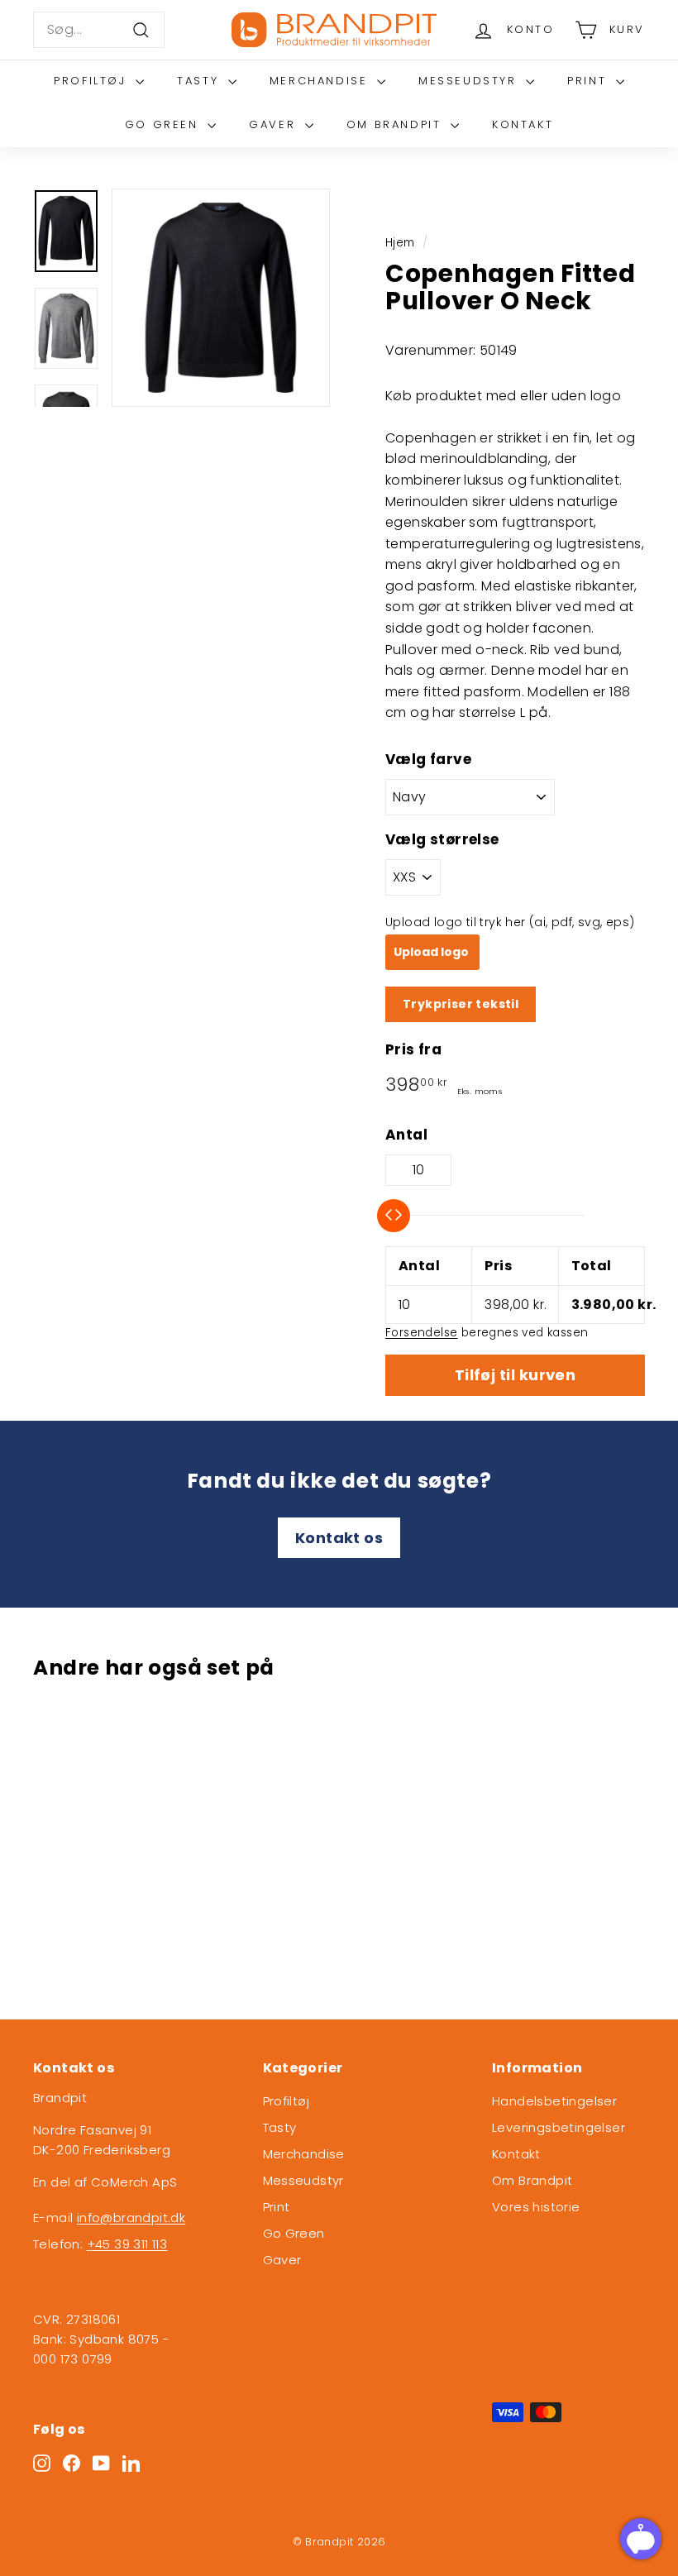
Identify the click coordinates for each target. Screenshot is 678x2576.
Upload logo (432, 952)
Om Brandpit (396, 124)
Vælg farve (428, 759)
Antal (406, 1135)
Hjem (400, 243)
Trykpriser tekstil (461, 1004)
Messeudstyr (470, 81)
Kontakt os (339, 1538)
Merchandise (321, 81)
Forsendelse (421, 1333)
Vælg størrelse (442, 839)
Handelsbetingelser (554, 2101)
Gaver (275, 124)
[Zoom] (221, 298)
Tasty (201, 81)
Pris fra (413, 1049)
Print (590, 81)
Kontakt (523, 124)
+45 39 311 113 (127, 2244)
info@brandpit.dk (131, 2218)
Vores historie (536, 2207)
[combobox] (99, 30)
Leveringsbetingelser (559, 2127)
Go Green (164, 124)
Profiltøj (93, 81)
